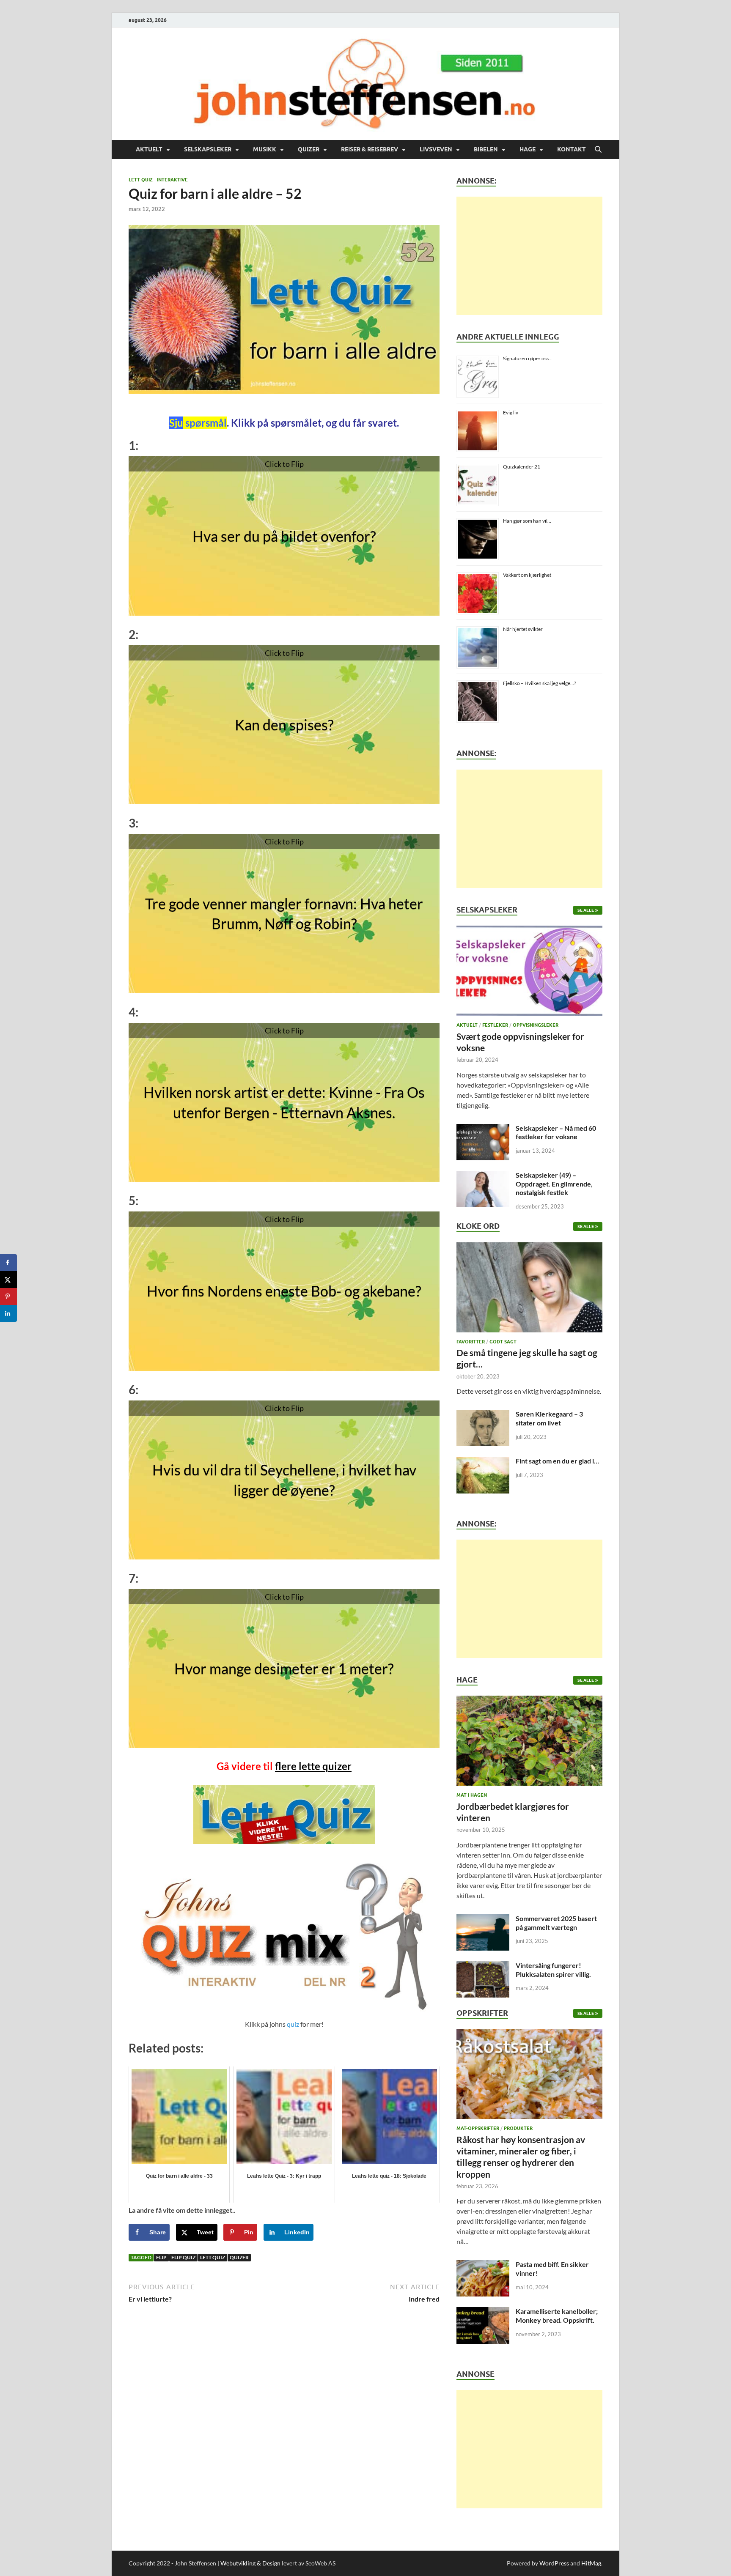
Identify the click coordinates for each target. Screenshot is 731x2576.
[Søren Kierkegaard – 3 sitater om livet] (483, 1415)
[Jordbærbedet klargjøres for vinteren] (529, 1743)
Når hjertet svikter (523, 629)
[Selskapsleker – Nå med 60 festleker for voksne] (483, 1129)
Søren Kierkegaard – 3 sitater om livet (549, 1418)
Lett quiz (213, 2257)
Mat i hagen (472, 1795)
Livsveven (436, 149)
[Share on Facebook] (8, 1263)
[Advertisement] (529, 256)
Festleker (495, 1025)
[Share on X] (8, 1280)
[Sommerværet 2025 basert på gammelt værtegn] (483, 1919)
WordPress (554, 2563)
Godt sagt (503, 1342)
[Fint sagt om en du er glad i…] (483, 1462)
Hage (528, 149)
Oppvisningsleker (536, 1025)
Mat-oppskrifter (478, 2128)
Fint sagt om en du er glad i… (557, 1461)
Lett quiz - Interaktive (158, 180)
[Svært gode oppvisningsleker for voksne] (529, 973)
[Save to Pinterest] (8, 1296)
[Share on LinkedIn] (8, 1313)
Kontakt (572, 149)
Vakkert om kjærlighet (527, 575)
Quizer (309, 149)
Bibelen (486, 149)
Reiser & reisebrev (370, 149)
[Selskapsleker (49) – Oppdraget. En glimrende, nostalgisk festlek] (483, 1176)
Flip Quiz (183, 2257)
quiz (293, 2024)
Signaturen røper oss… (528, 358)
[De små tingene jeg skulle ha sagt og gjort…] (529, 1289)
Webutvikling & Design (250, 2563)
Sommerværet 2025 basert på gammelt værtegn (556, 1923)
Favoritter (471, 1342)
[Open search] (598, 150)
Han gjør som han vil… (527, 521)
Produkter (518, 2128)
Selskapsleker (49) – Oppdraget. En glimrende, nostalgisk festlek (554, 1184)
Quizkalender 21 (522, 467)
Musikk (265, 149)
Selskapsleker (208, 149)
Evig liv (511, 412)
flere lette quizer (313, 1766)
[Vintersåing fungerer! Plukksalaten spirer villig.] (483, 1966)
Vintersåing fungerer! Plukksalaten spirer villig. (553, 1970)
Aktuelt (149, 149)
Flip (161, 2257)
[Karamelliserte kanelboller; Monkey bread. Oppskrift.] (483, 2312)
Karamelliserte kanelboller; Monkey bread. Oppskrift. (557, 2316)
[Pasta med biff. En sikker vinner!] (483, 2265)
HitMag (591, 2563)
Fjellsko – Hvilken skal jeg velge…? (540, 683)
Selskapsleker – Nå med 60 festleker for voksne (556, 1132)
